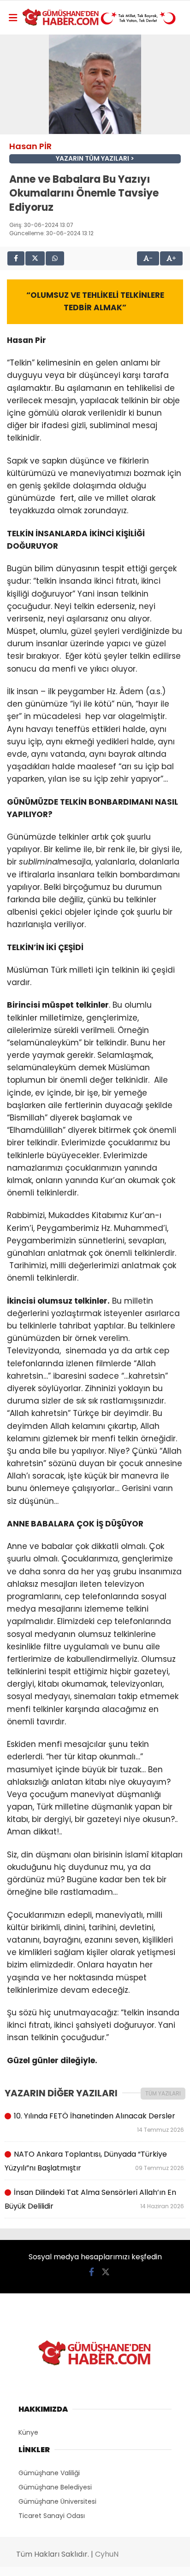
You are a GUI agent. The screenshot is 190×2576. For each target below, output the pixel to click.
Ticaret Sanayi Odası (52, 2516)
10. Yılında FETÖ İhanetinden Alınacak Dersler (99, 2122)
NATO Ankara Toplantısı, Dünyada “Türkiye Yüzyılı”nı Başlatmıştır (95, 2161)
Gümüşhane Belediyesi (55, 2487)
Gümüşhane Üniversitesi (57, 2501)
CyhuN (107, 2554)
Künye (28, 2432)
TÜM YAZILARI (163, 2093)
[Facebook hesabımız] (92, 2272)
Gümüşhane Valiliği (49, 2473)
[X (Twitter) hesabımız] (106, 2272)
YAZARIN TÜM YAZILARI (92, 159)
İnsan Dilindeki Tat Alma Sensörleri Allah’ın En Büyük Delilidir (95, 2199)
